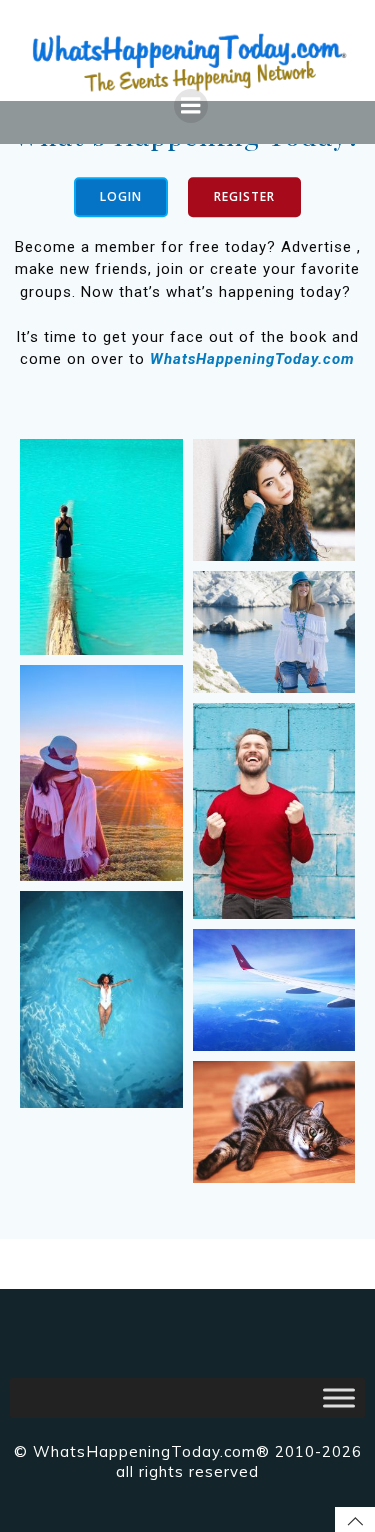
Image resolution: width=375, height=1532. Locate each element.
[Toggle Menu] (339, 1398)
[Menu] (191, 106)
